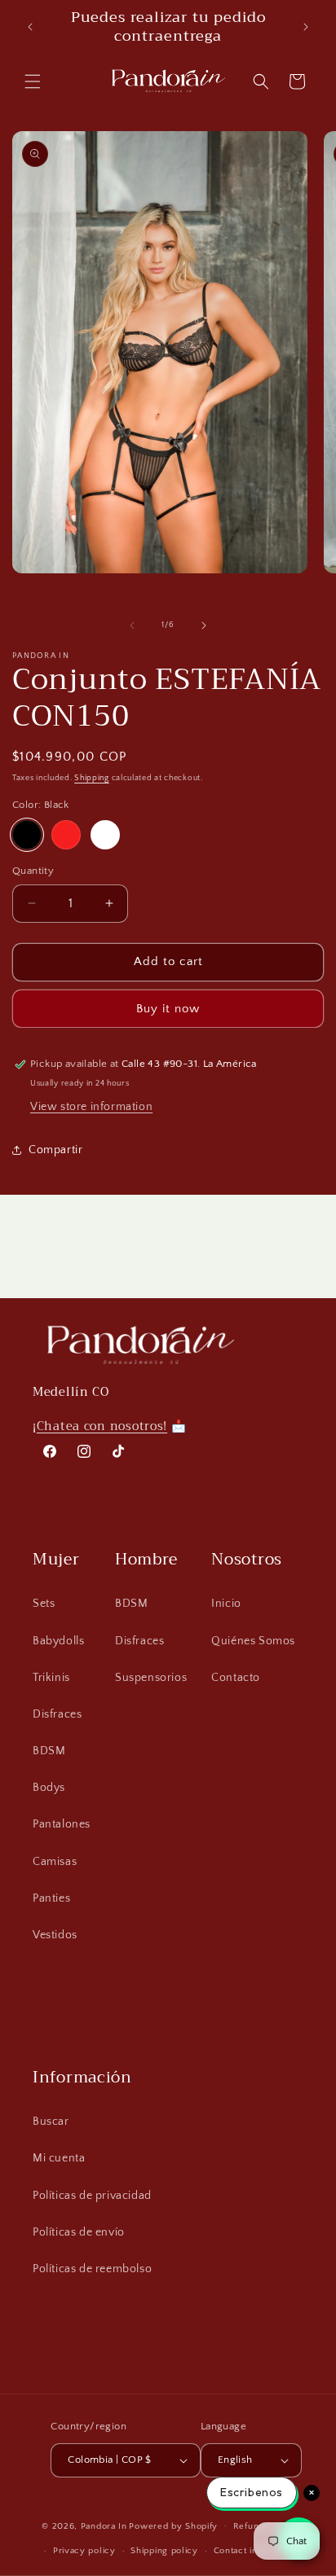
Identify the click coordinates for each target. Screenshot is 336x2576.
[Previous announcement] (30, 27)
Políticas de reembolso (92, 2269)
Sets (44, 1604)
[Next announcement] (306, 27)
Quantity (33, 871)
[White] (105, 835)
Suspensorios (151, 1678)
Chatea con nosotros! (102, 1426)
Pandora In (104, 2526)
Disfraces (57, 1714)
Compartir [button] (55, 1150)
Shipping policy (164, 2551)
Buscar (51, 2122)
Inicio (226, 1604)
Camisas (55, 1862)
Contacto (236, 1678)
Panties (51, 1898)
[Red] (66, 835)
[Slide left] (132, 625)
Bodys (49, 1788)
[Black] (27, 835)
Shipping (92, 778)
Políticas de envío (79, 2232)
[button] (33, 81)
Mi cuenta (59, 2158)
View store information (91, 1107)
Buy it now (168, 1009)
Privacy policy (84, 2551)
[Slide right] (204, 625)
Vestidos (55, 1935)
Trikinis (51, 1678)
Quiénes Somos (253, 1641)
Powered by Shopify (173, 2526)
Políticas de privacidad (92, 2196)
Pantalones (62, 1824)
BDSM (49, 1751)
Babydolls (58, 1641)
